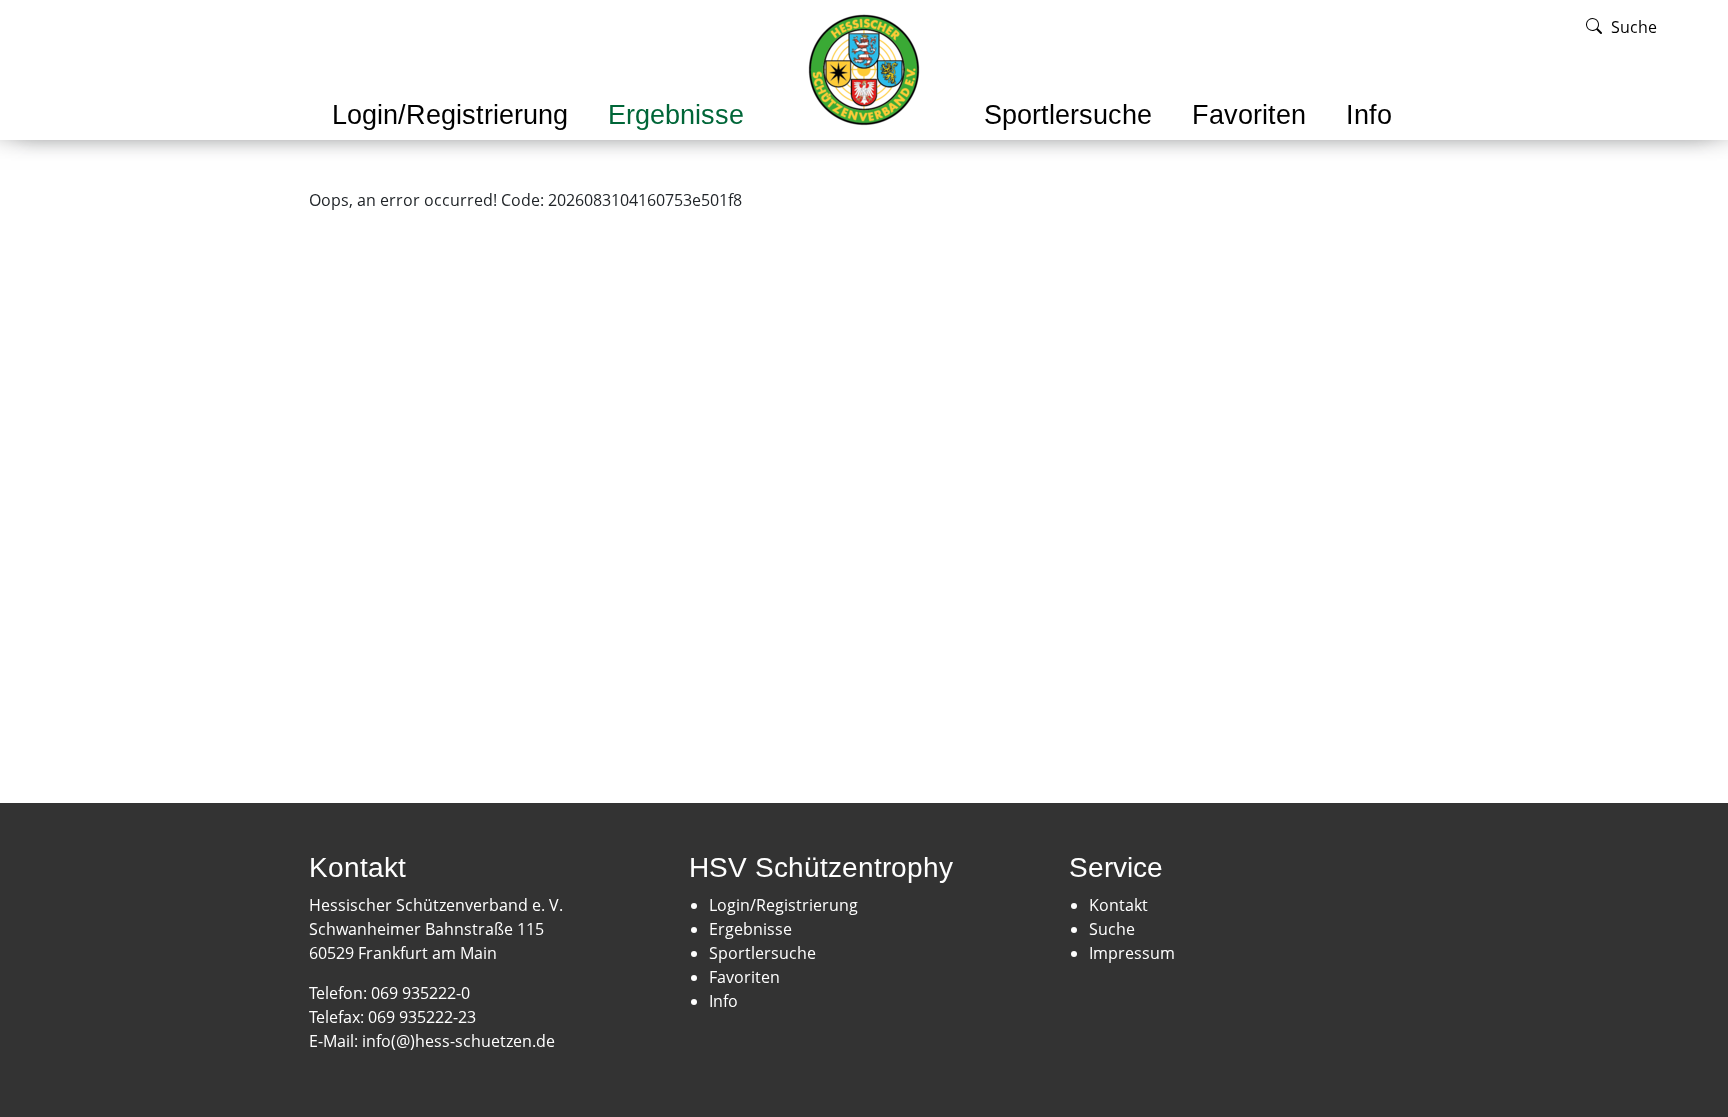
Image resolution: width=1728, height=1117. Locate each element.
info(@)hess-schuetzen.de (460, 1041)
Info (1369, 114)
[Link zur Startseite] (864, 68)
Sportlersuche (1068, 114)
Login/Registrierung (450, 114)
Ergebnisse (676, 114)
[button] (450, 142)
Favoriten (1249, 114)
